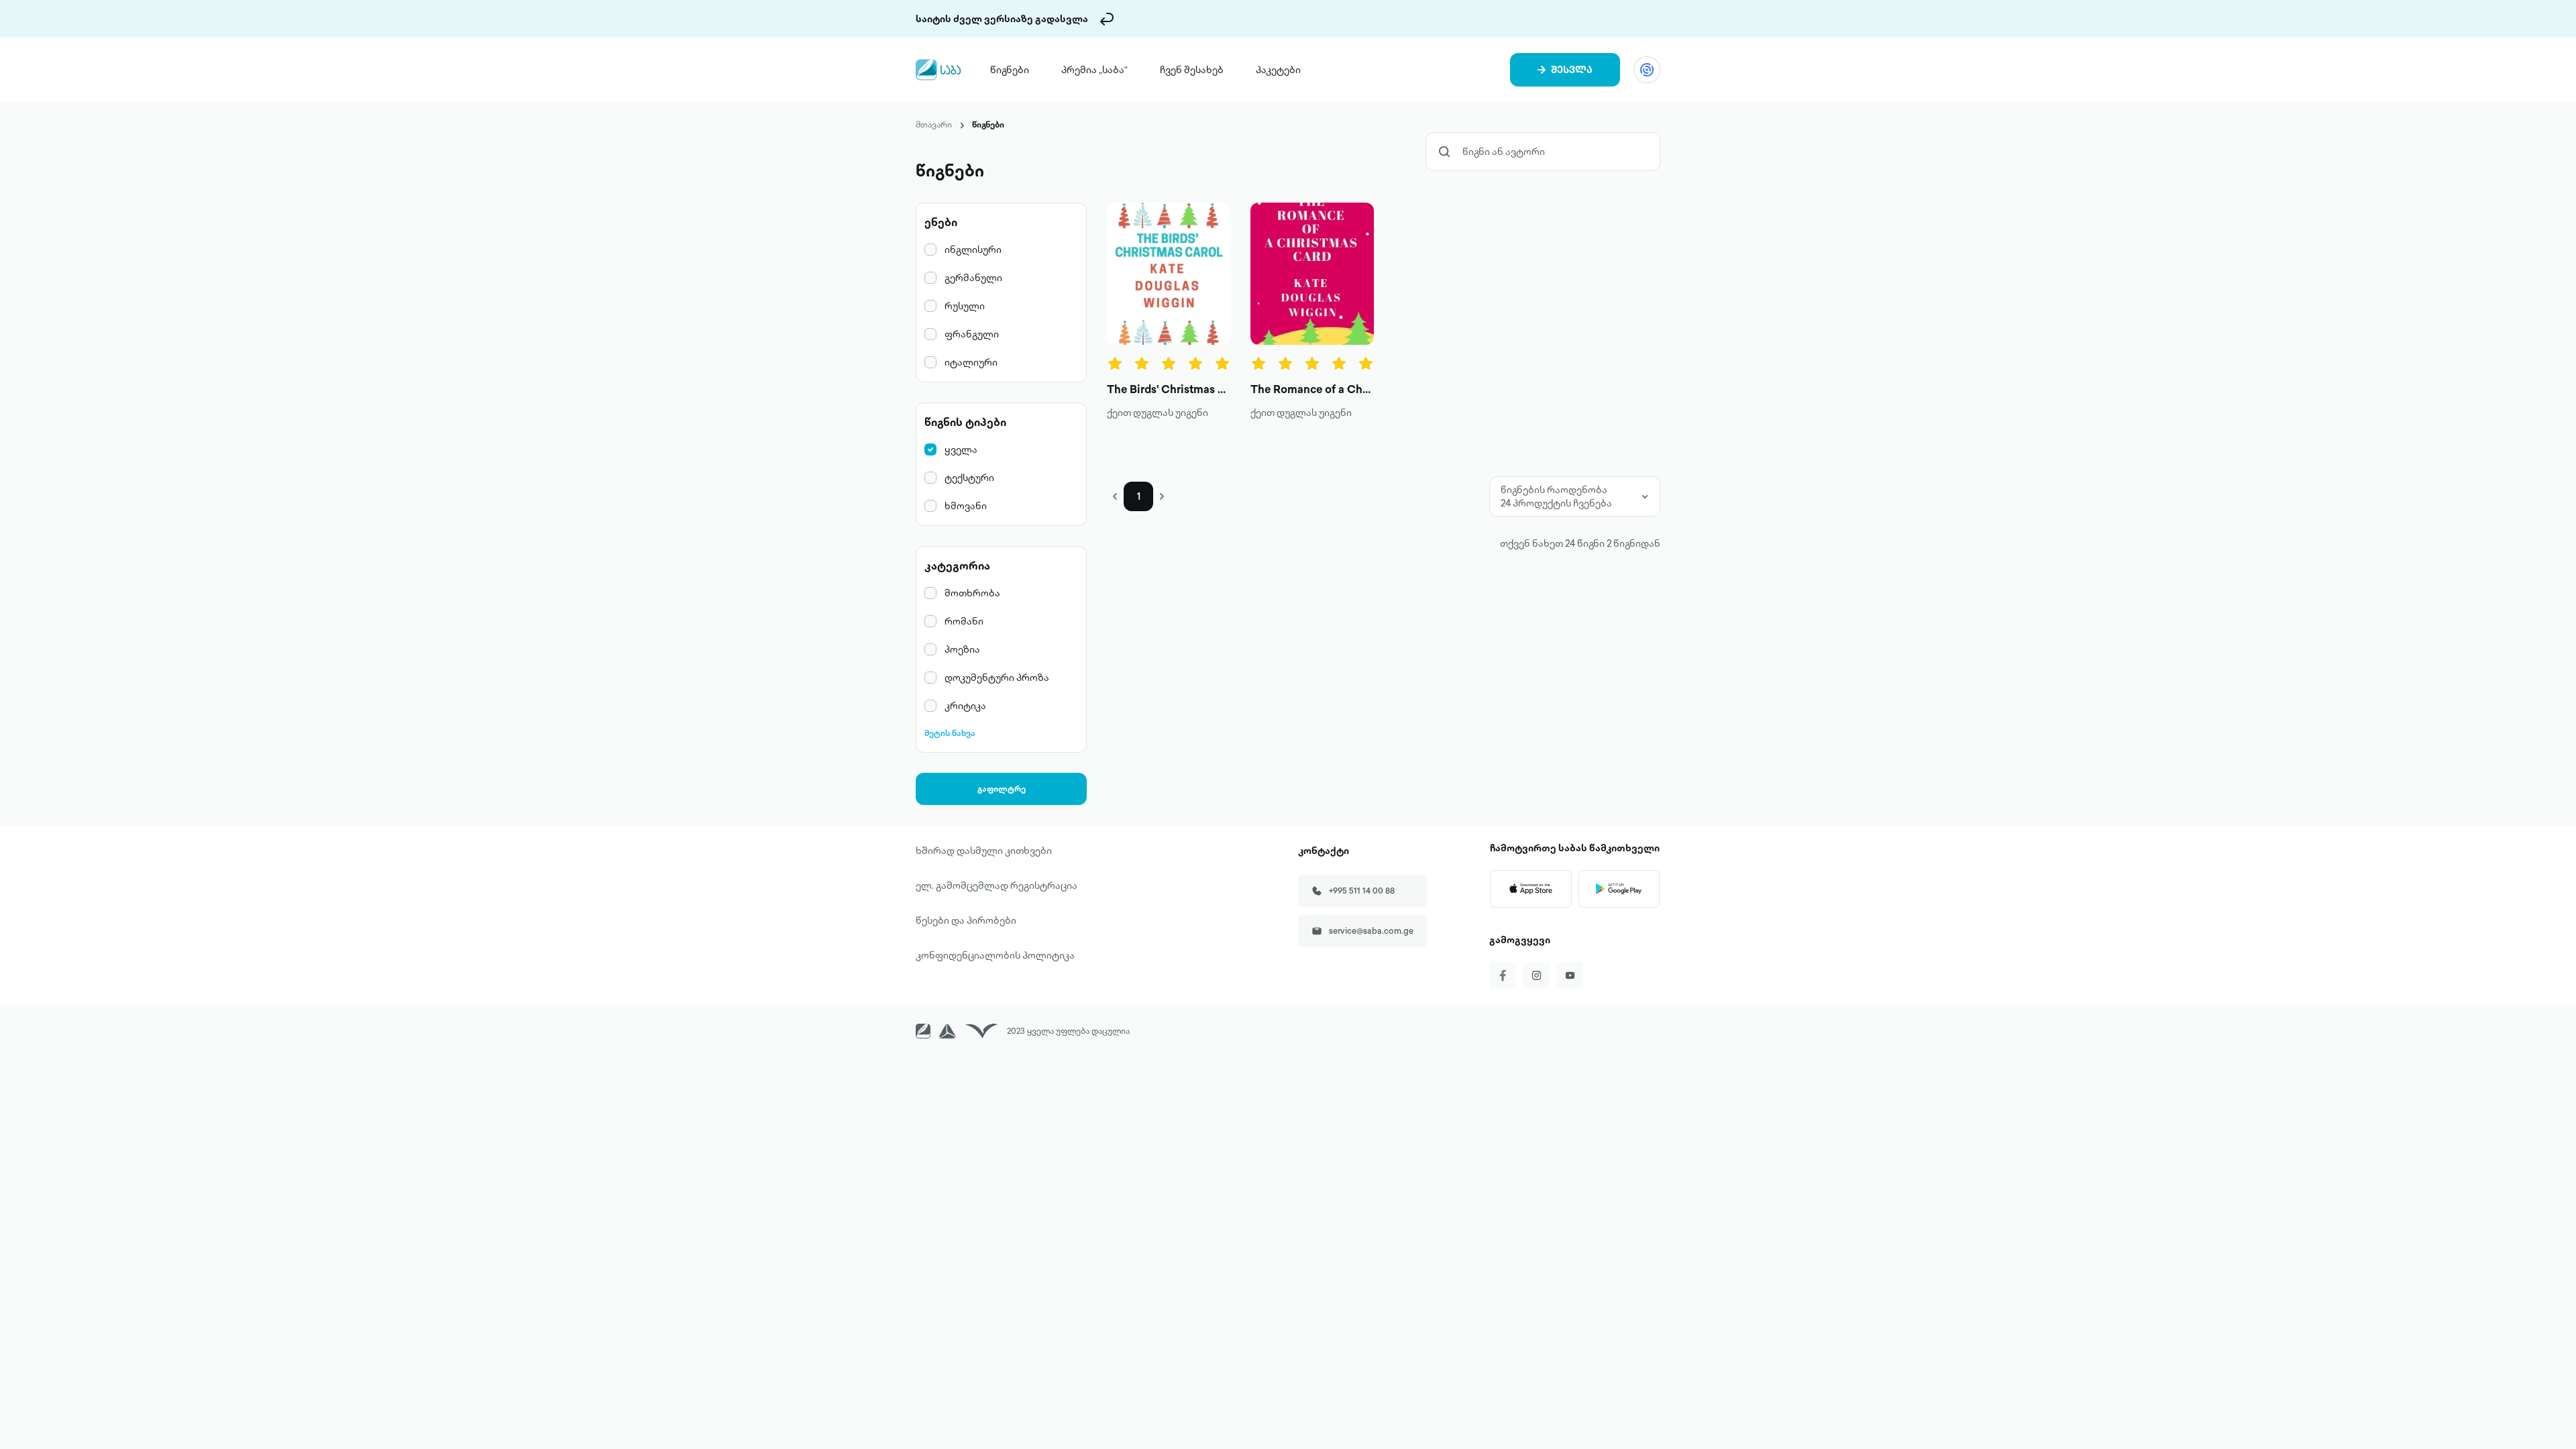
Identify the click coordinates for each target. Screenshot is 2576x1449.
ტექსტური (969, 478)
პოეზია (962, 649)
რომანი (964, 621)
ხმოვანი (966, 506)
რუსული (965, 306)
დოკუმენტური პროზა (997, 678)
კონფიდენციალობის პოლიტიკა (995, 955)
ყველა (961, 449)
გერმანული (973, 278)
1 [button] (1139, 496)
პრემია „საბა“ (1094, 70)
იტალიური (971, 362)
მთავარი (934, 124)
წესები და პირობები (966, 920)
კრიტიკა (965, 706)
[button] (1115, 496)
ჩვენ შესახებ (1192, 70)
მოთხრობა (972, 593)
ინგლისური (973, 250)
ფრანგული (972, 334)
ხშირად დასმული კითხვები (984, 851)
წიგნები (1010, 70)
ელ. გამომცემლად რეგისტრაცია (997, 885)
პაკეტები (1278, 70)
